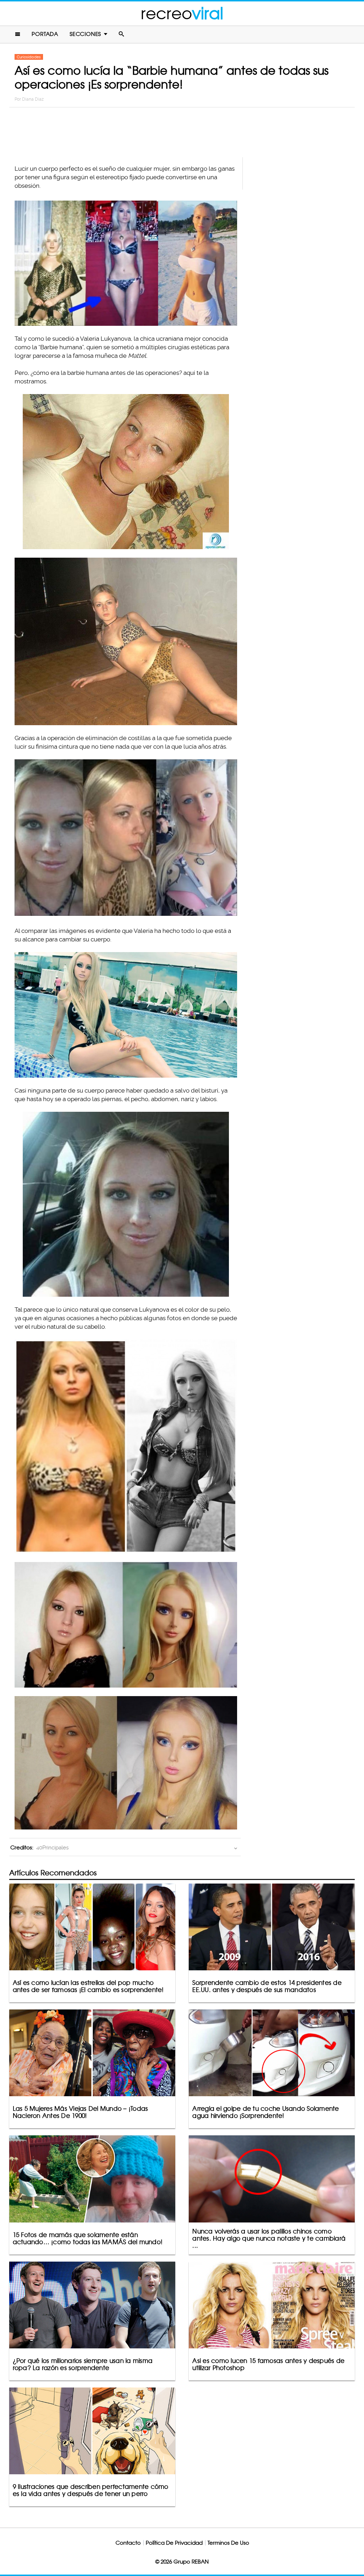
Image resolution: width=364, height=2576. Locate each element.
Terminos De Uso (228, 2543)
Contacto (128, 2543)
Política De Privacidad (174, 2543)
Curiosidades (29, 57)
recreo (182, 13)
